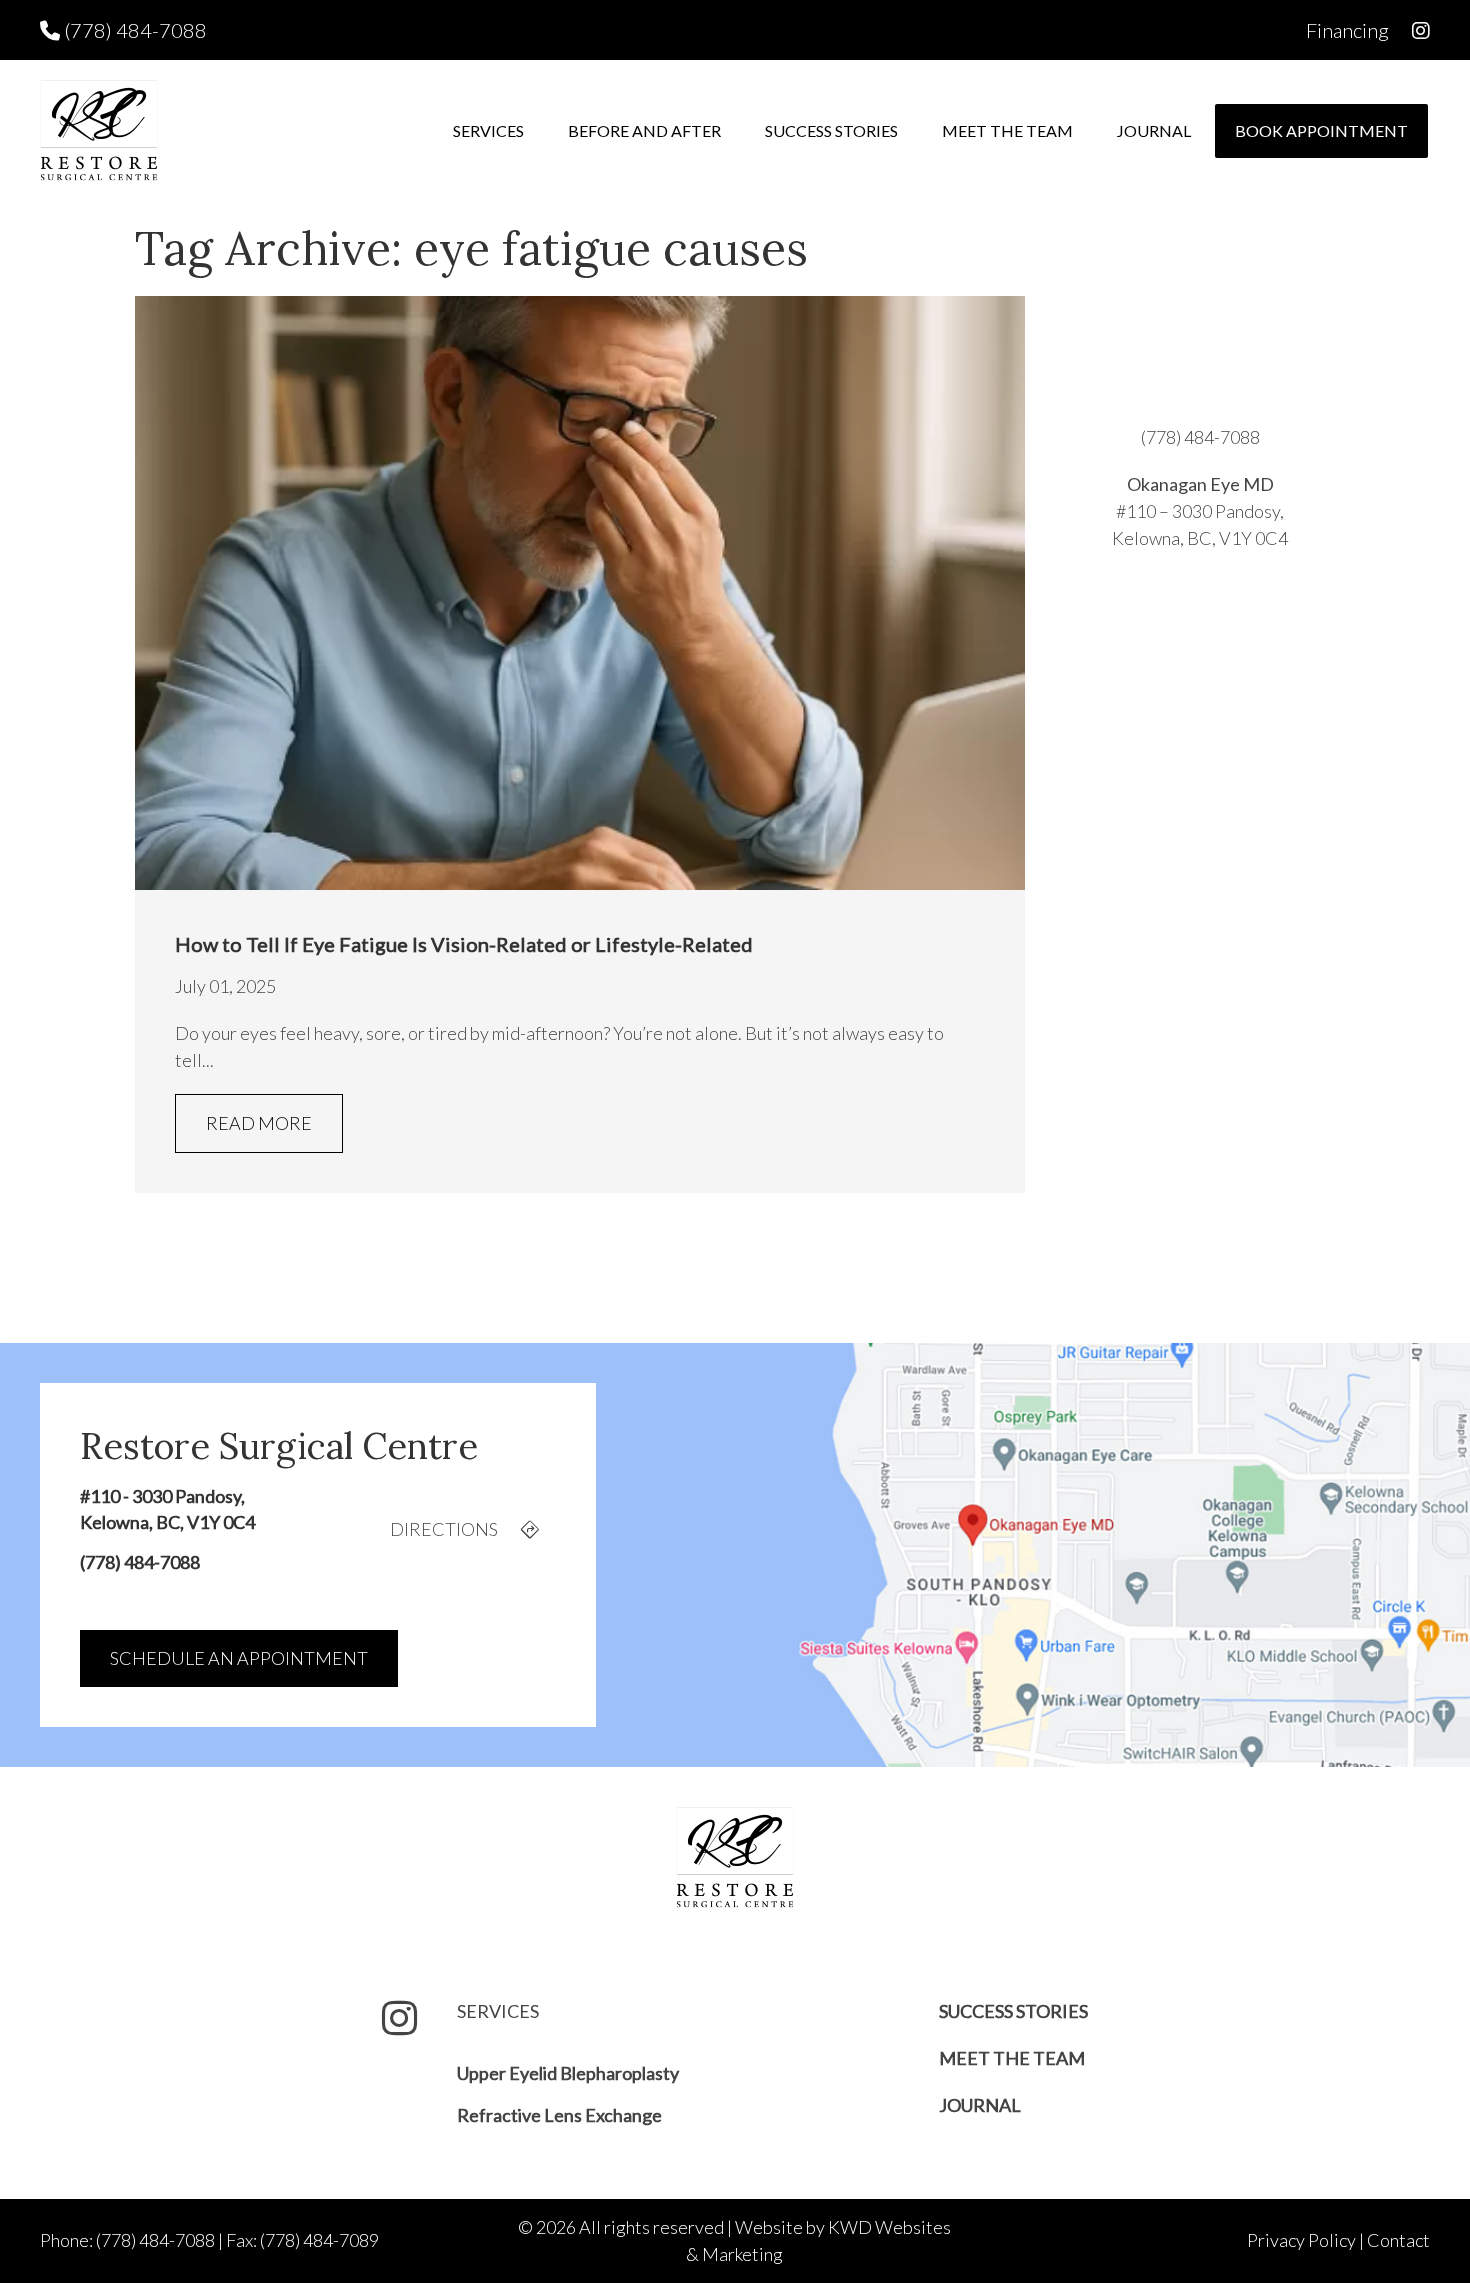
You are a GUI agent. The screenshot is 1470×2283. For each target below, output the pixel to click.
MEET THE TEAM (1012, 2058)
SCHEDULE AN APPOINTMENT (239, 1658)
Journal (1154, 130)
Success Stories (831, 130)
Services (488, 130)
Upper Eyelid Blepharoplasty (568, 2073)
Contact (1398, 2240)
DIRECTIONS (445, 1529)
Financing (1347, 30)
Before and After (644, 130)
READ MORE (259, 1123)
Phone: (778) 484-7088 (127, 2240)
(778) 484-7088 (133, 30)
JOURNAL (980, 2105)
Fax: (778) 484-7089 (302, 2240)
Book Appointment (1321, 130)
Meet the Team (1007, 130)
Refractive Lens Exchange (559, 2115)
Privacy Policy (1301, 2240)
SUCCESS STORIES (1013, 2011)
